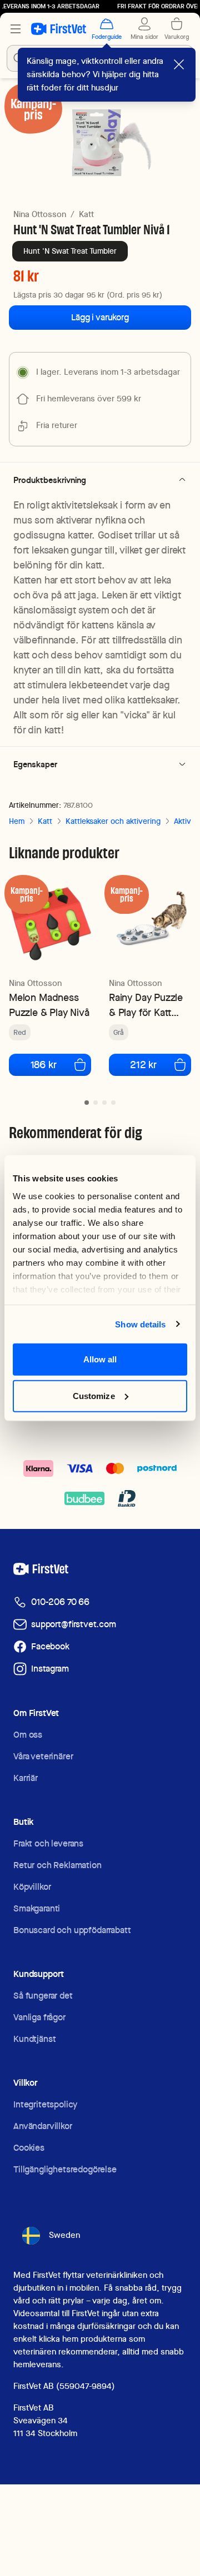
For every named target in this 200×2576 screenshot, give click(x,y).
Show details (140, 1324)
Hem (17, 821)
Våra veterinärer (43, 1756)
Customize (94, 1395)
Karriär (26, 1778)
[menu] (16, 29)
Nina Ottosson (40, 214)
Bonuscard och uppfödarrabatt (72, 1930)
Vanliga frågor (39, 2017)
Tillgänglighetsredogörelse (65, 2169)
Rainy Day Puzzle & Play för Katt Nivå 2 (146, 1005)
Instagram (50, 1669)
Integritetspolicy (45, 2104)
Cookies (29, 2148)
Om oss (28, 1735)
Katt (86, 214)
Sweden (64, 2235)
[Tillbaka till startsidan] (59, 29)
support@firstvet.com (74, 1624)
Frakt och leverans (48, 1843)
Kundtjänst (34, 2039)
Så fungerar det (43, 1996)
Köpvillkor (32, 1887)
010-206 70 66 (60, 1602)
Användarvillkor (43, 2126)
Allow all (100, 1359)
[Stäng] (179, 64)
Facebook (50, 1646)
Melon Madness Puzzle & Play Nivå (49, 1005)
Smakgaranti (37, 1908)
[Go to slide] (87, 1103)
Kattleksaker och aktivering (113, 821)
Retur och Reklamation (57, 1865)
